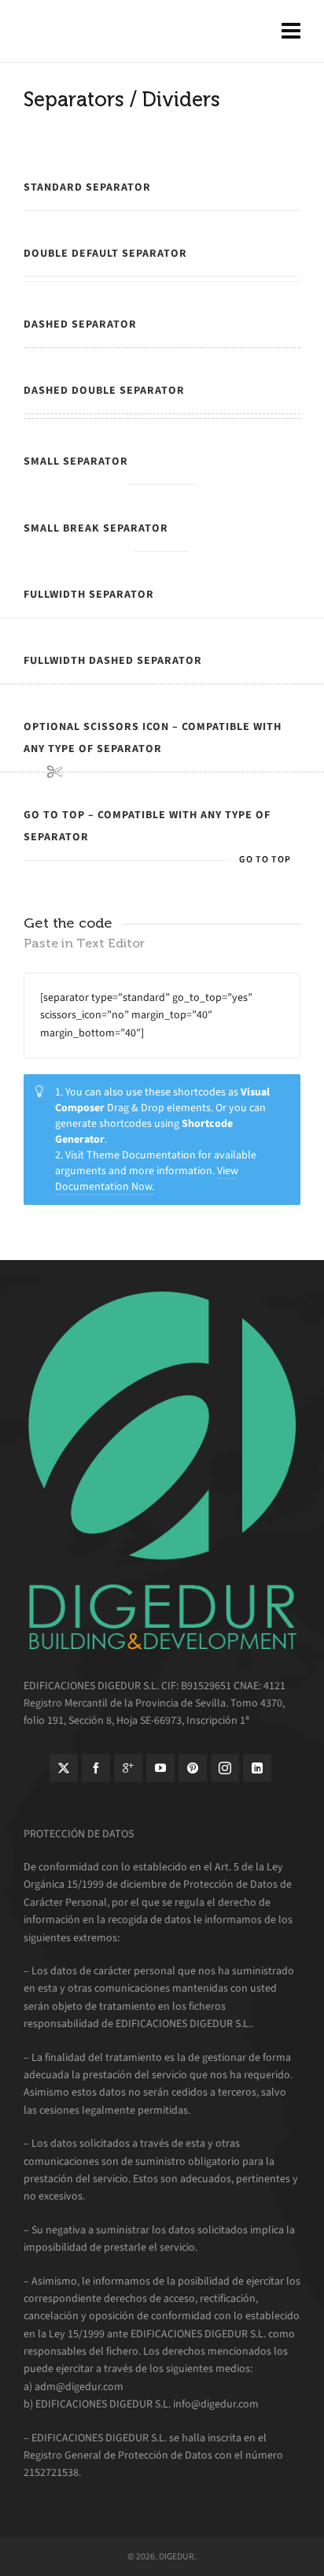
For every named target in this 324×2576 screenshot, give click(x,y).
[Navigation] (291, 32)
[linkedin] (257, 1768)
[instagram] (225, 1768)
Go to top (265, 859)
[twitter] (64, 1768)
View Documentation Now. (147, 1179)
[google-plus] (128, 1768)
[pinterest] (193, 1768)
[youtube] (160, 1768)
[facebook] (96, 1768)
